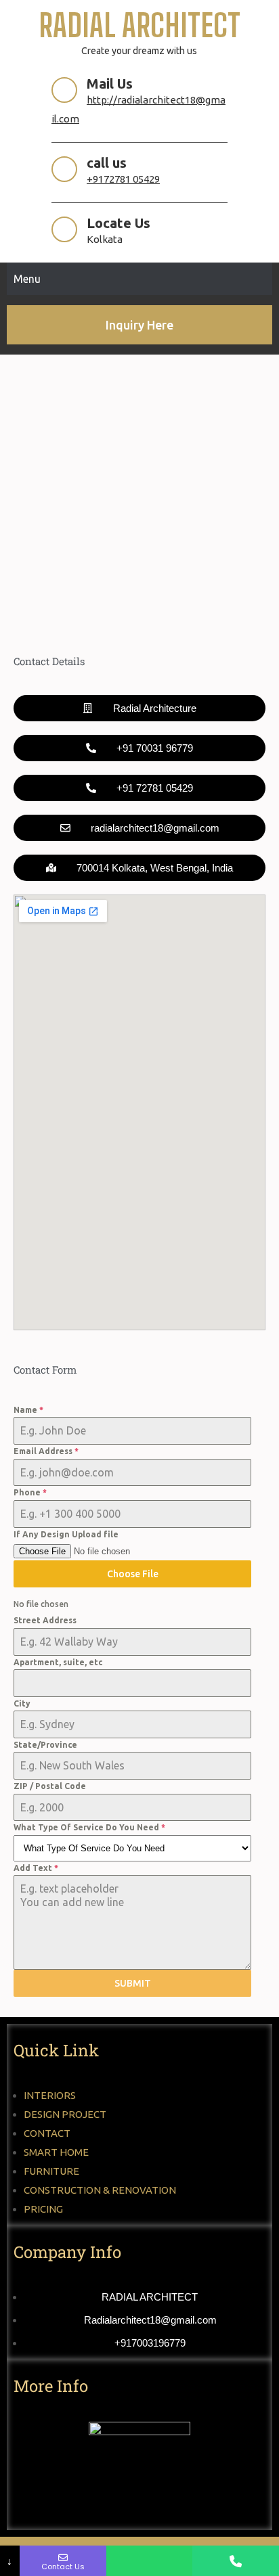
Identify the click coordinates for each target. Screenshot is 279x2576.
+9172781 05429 (123, 179)
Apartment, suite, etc (58, 1662)
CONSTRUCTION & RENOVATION (100, 2190)
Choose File (133, 1574)
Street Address (45, 1620)
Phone (30, 1492)
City (22, 1703)
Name (28, 1410)
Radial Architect (139, 25)
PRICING (43, 2209)
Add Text (36, 1868)
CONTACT (47, 2133)
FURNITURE (51, 2171)
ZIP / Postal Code (50, 1786)
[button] (139, 868)
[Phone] (236, 2561)
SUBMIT (133, 1983)
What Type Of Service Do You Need (89, 1827)
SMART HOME (56, 2152)
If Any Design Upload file (66, 1534)
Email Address (46, 1451)
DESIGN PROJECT (65, 2114)
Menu (27, 279)
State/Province (45, 1745)
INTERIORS (50, 2095)
